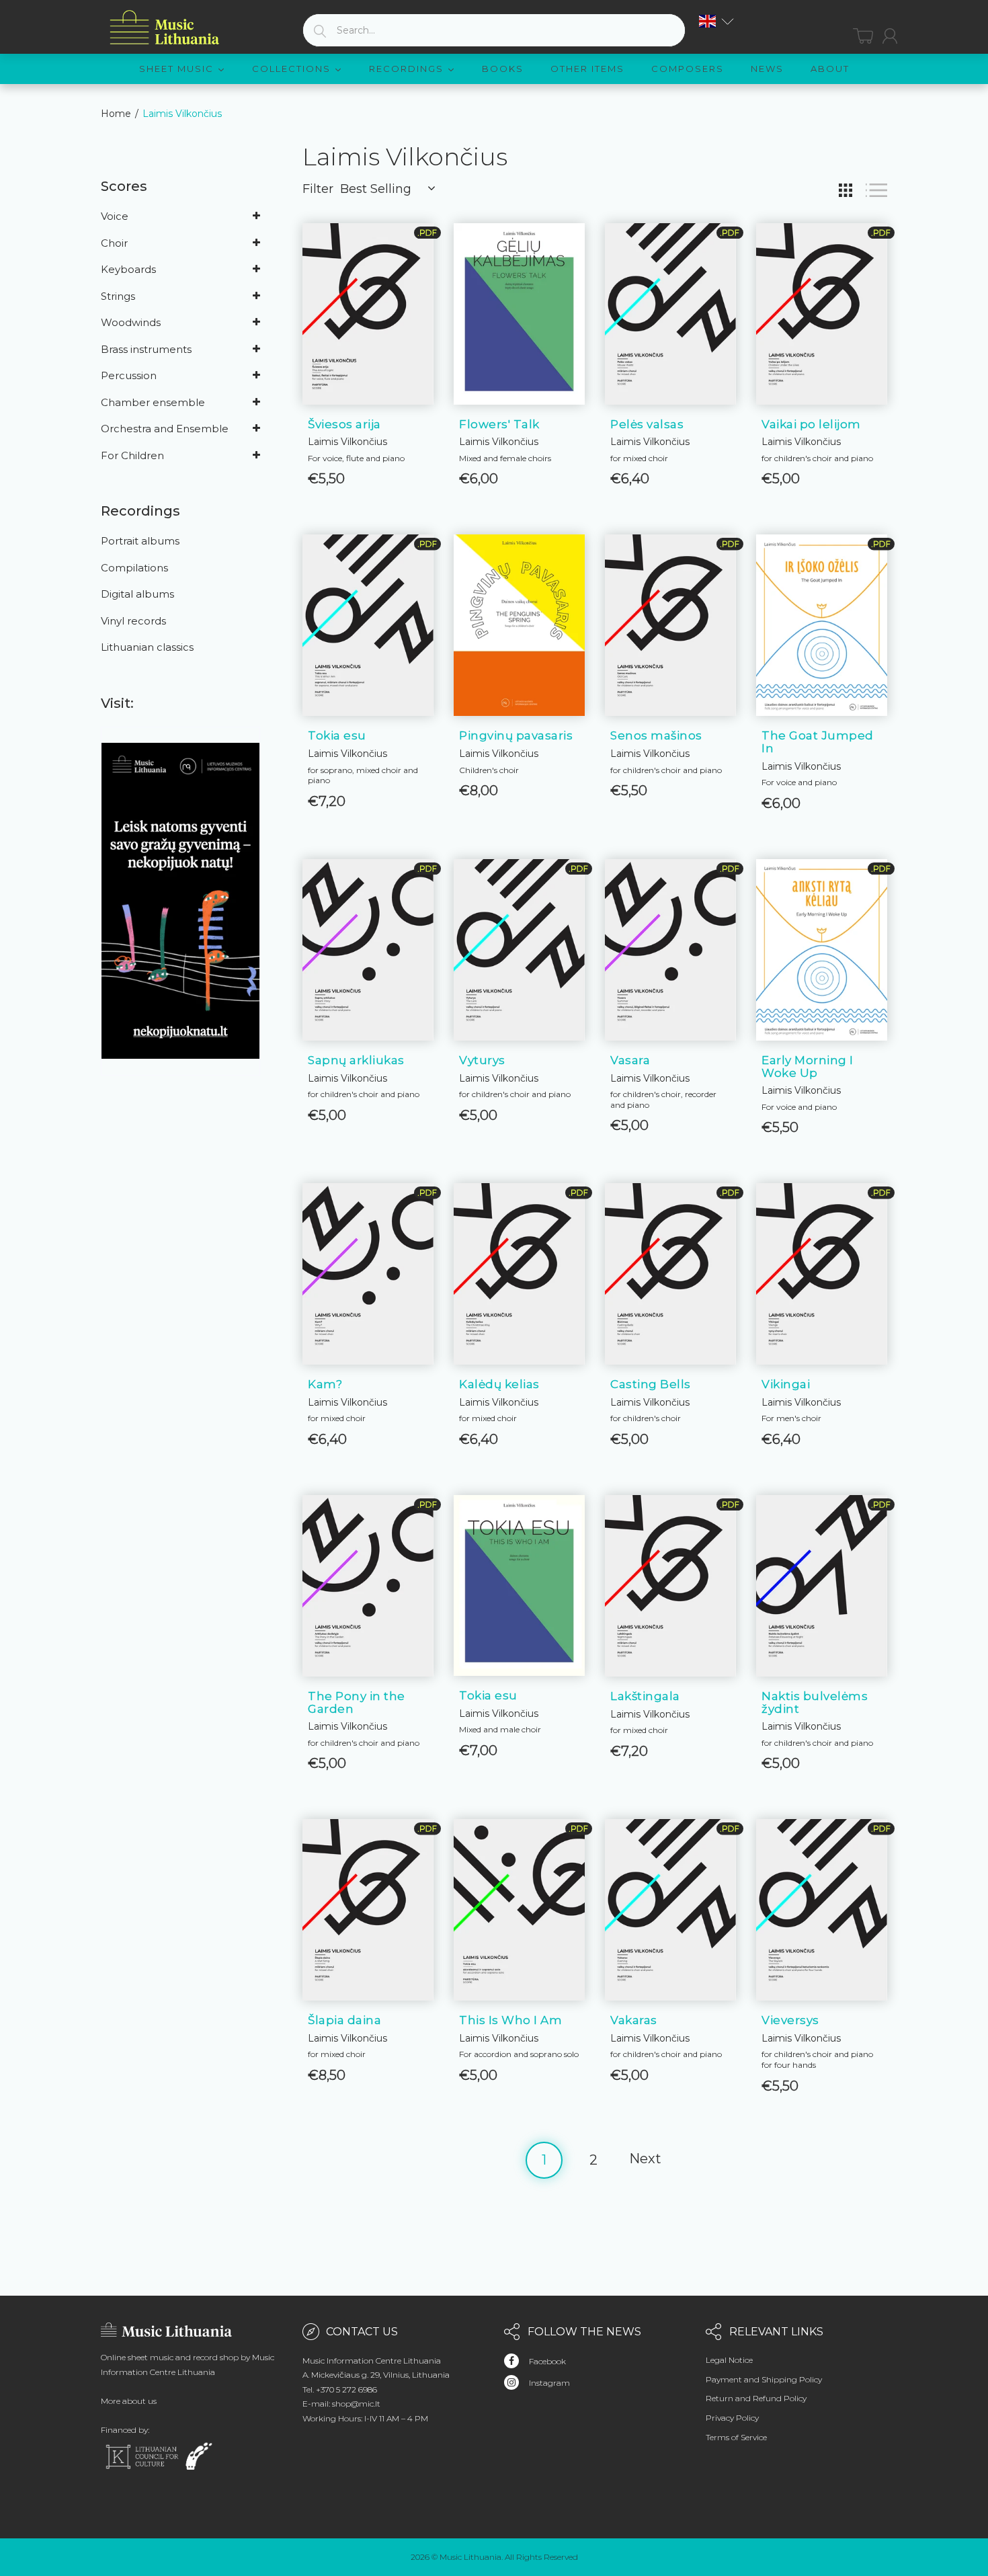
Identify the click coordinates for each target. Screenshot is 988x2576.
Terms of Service (736, 2437)
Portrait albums (140, 541)
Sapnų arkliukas (356, 1060)
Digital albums (137, 594)
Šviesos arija (344, 424)
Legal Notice (729, 2360)
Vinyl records (133, 621)
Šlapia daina (344, 2020)
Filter (318, 189)
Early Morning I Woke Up (808, 1066)
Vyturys (482, 1060)
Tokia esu (337, 735)
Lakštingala (645, 1696)
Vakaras (634, 2020)
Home (116, 114)
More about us (129, 2401)
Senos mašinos (656, 735)
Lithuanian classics (147, 647)
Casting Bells (651, 1384)
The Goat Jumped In (818, 742)
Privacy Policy (732, 2418)
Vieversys (790, 2020)
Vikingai (786, 1384)
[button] (716, 21)
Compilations (134, 568)
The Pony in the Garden (357, 1702)
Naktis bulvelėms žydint (815, 1702)
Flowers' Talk (499, 424)
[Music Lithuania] (165, 28)
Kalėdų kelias (499, 1384)
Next (645, 2159)
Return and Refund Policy (756, 2398)
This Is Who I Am (510, 2020)
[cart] (863, 36)
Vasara (630, 1060)
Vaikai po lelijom (811, 424)
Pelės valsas (647, 424)
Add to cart (368, 464)
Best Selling (376, 189)
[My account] (890, 36)
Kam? (325, 1384)
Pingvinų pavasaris (516, 735)
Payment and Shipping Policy (764, 2379)
